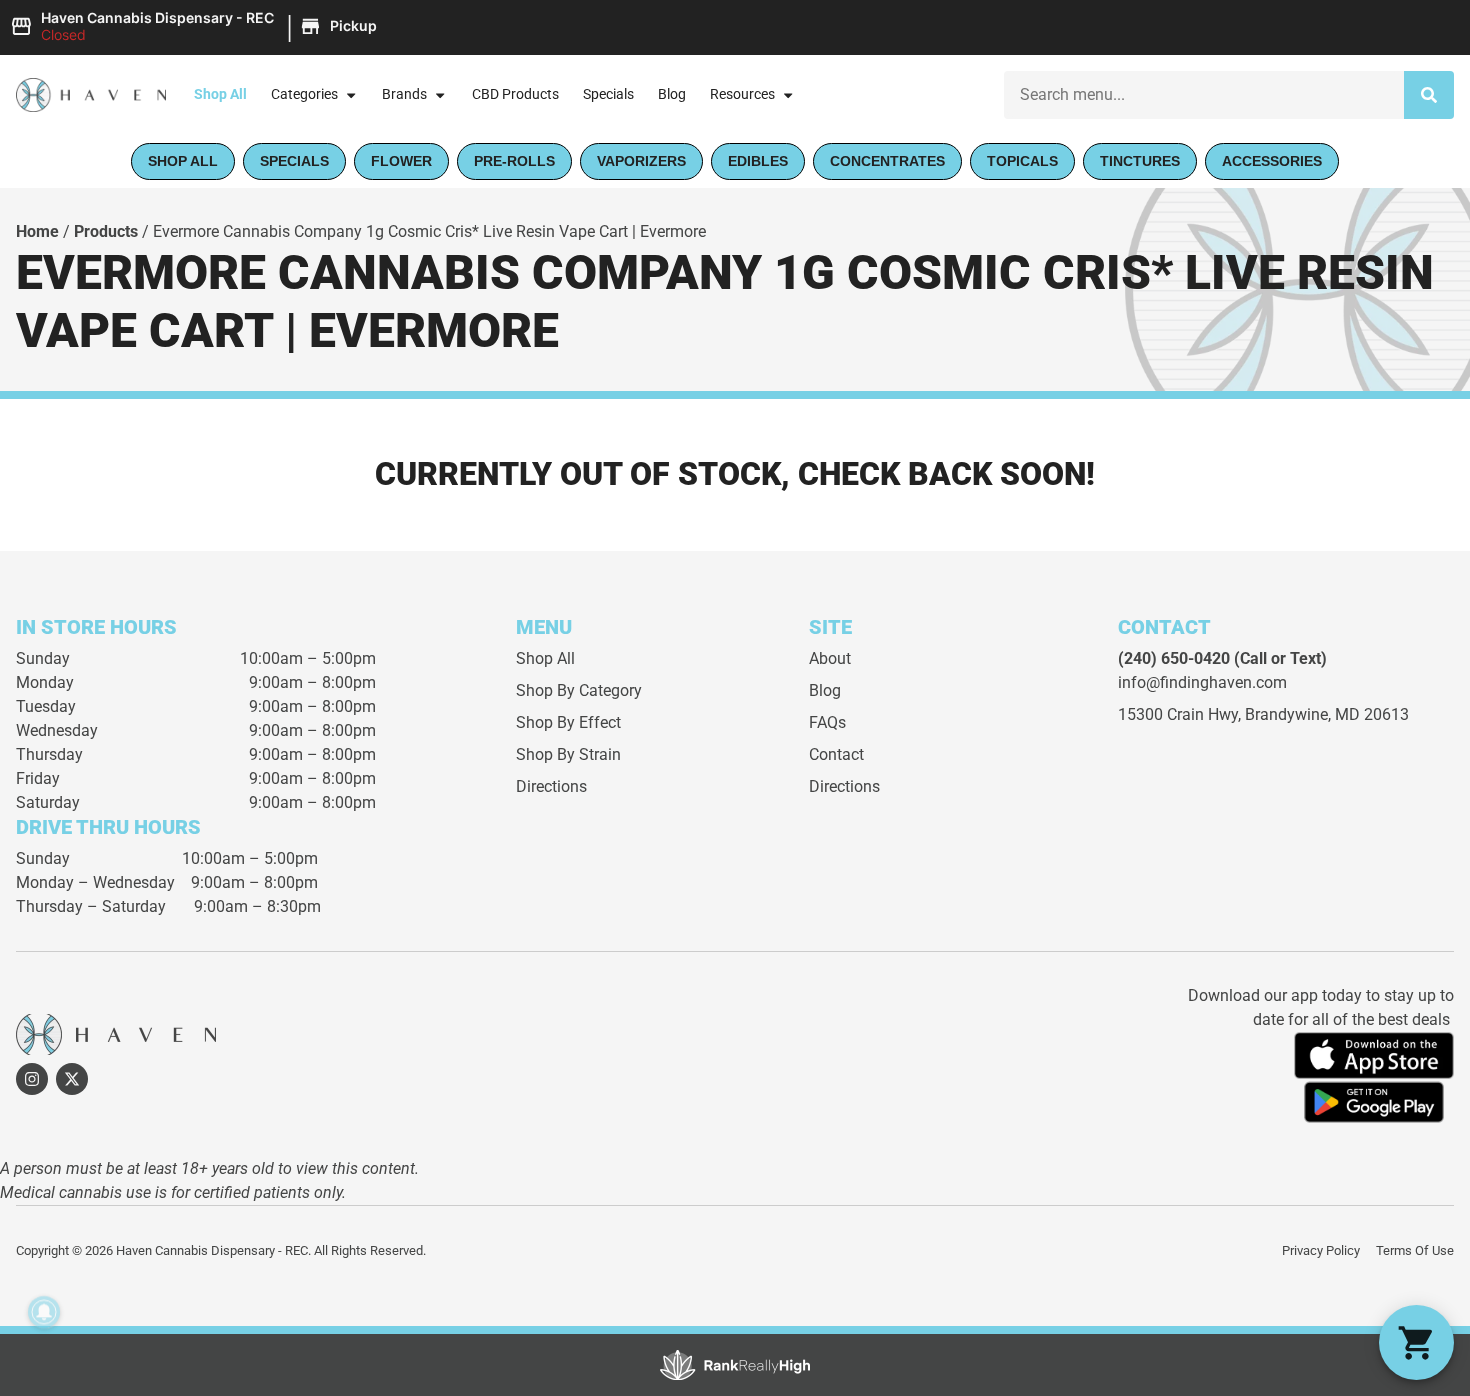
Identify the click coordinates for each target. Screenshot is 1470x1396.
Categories (304, 94)
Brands (404, 94)
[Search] (1429, 95)
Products (106, 231)
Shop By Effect (568, 722)
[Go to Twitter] (72, 1079)
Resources (742, 94)
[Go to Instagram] (32, 1079)
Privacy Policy (1321, 1250)
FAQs (827, 722)
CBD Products (515, 94)
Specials (608, 94)
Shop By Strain (568, 754)
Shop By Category (579, 690)
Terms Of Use (1415, 1250)
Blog (672, 94)
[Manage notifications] (44, 1312)
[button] (196, 27)
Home (37, 231)
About (830, 658)
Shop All (220, 94)
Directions (551, 786)
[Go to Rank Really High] (735, 1365)
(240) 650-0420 (1174, 658)
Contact (836, 754)
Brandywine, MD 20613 (1327, 714)
